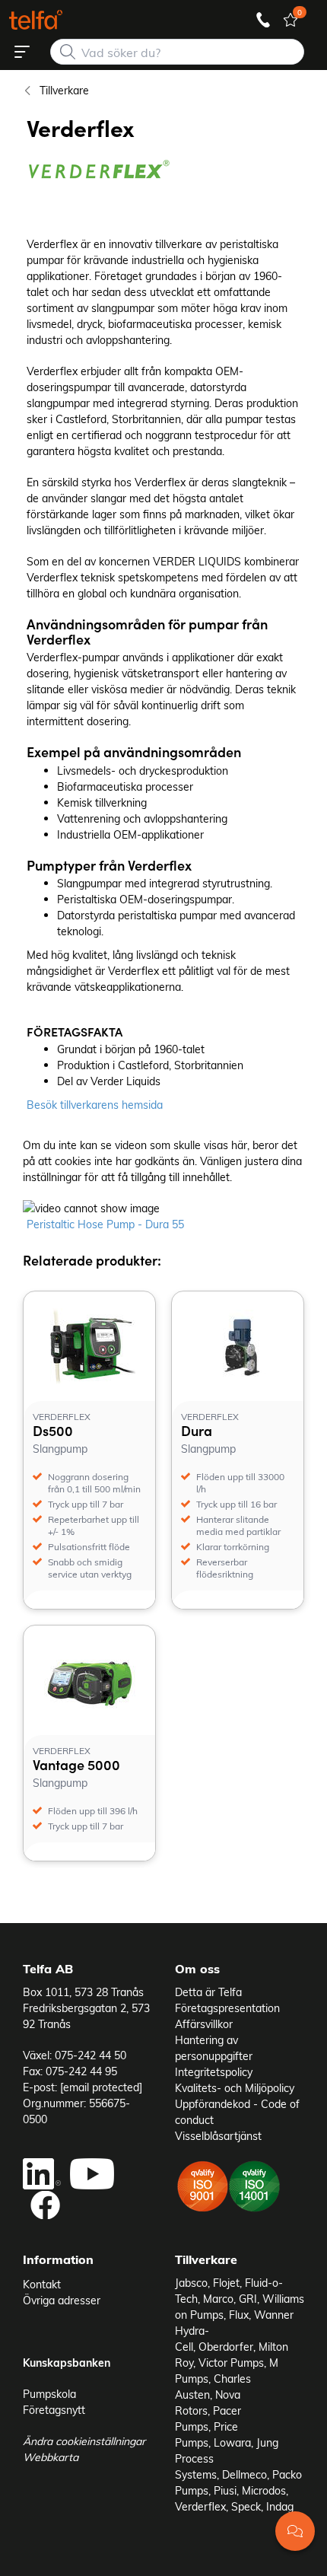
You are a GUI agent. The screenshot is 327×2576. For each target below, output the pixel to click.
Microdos (264, 2490)
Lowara (232, 2442)
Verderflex (200, 2506)
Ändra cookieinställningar (84, 2441)
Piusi (225, 2490)
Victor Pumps (231, 2363)
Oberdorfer (226, 2347)
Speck (246, 2506)
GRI (248, 2299)
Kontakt (42, 2284)
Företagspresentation (227, 2008)
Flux (239, 2315)
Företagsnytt (54, 2410)
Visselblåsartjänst (218, 2136)
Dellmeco (244, 2474)
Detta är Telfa (208, 1992)
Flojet (226, 2283)
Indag (280, 2506)
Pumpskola (49, 2394)
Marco (218, 2299)
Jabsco (191, 2283)
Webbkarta (51, 2457)
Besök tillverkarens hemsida (95, 1105)
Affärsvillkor (204, 2024)
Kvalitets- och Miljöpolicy (235, 2088)
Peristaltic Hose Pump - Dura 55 (105, 1224)
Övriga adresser (62, 2300)
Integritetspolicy (214, 2072)
